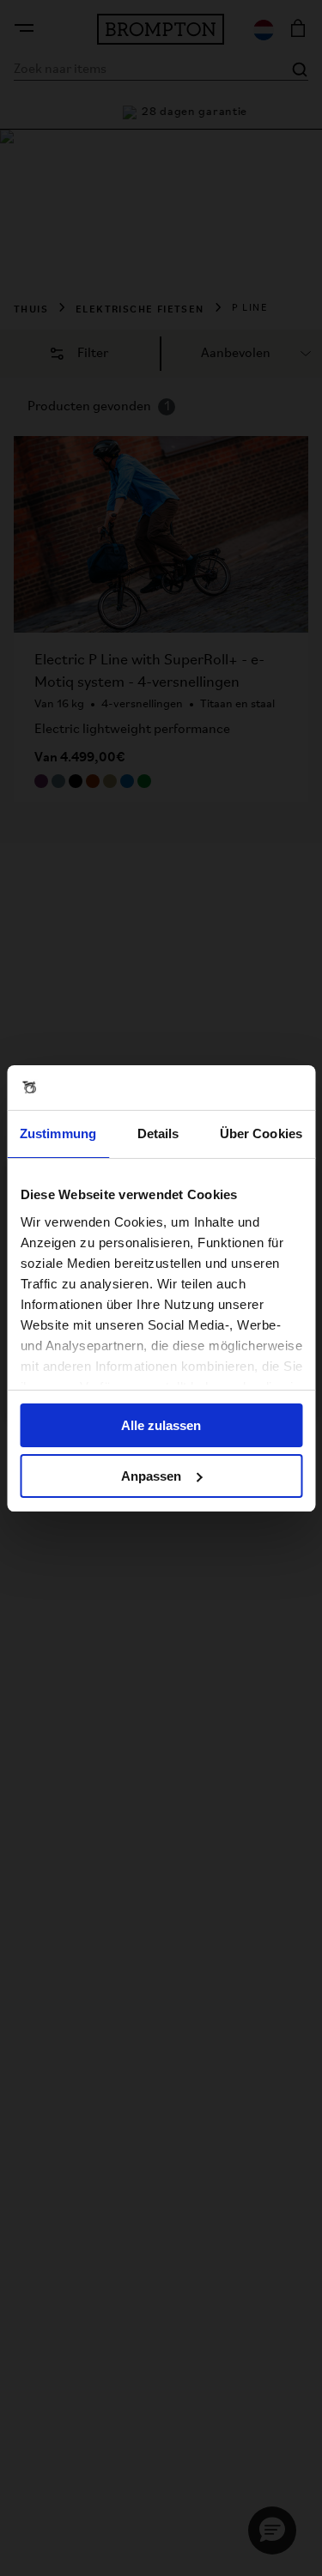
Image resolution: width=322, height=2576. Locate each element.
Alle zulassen (161, 1425)
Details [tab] (158, 1133)
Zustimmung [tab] (58, 1133)
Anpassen (151, 1476)
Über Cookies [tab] (261, 1133)
